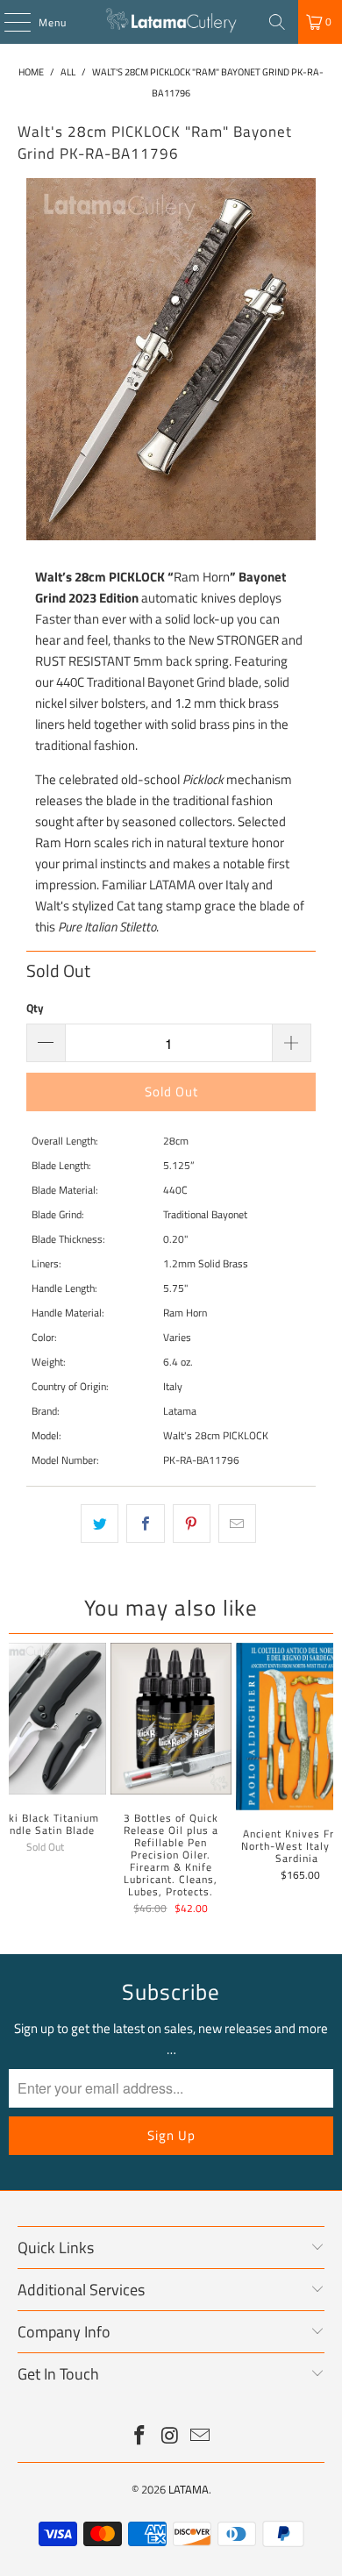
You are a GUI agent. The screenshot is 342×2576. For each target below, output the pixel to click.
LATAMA (189, 2489)
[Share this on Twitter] (100, 1523)
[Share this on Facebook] (145, 1523)
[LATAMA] (171, 22)
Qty (35, 1008)
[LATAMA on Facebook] (139, 2437)
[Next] (327, 1781)
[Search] (277, 22)
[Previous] (16, 1781)
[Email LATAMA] (201, 2437)
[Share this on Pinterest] (192, 1523)
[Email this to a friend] (237, 1523)
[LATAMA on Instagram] (170, 2437)
